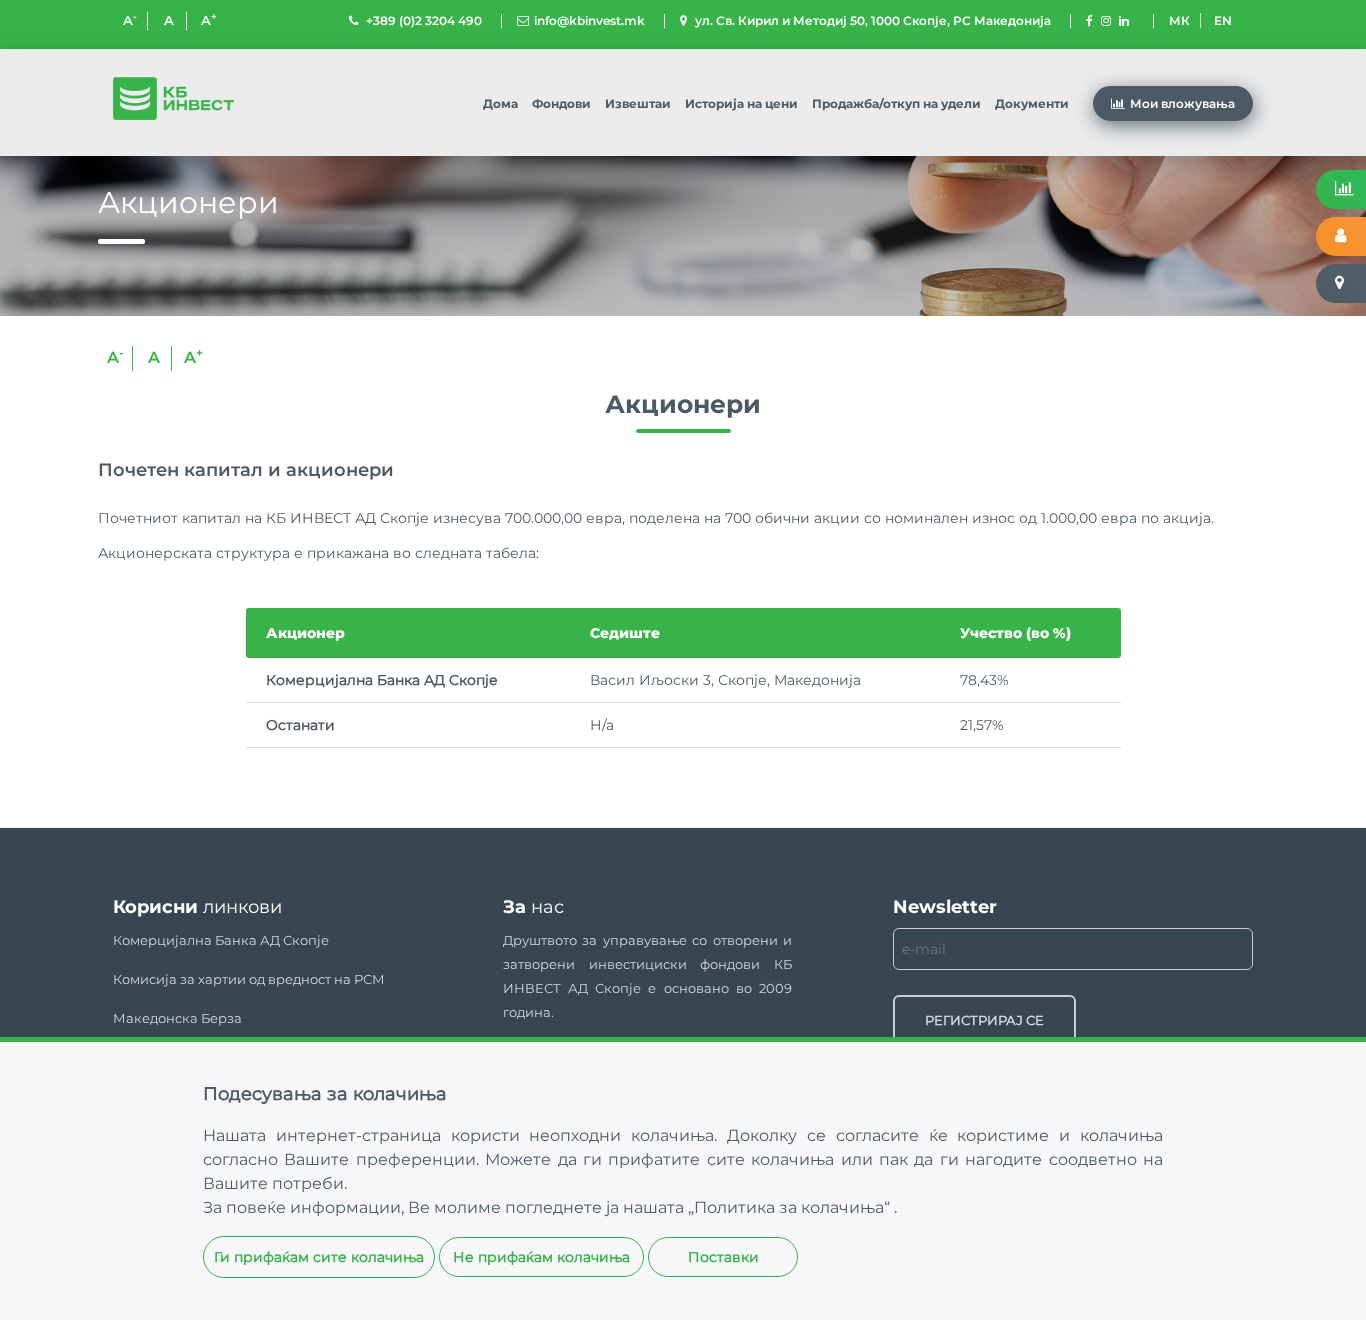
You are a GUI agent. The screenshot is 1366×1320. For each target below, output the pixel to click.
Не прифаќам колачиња (541, 1257)
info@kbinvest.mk (589, 20)
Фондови (561, 103)
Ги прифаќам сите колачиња (319, 1257)
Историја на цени (741, 103)
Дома (500, 103)
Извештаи (638, 103)
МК (1179, 20)
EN (1223, 20)
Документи (1032, 103)
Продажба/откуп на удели (896, 103)
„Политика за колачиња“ (791, 1207)
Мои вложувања (1182, 103)
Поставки (723, 1257)
